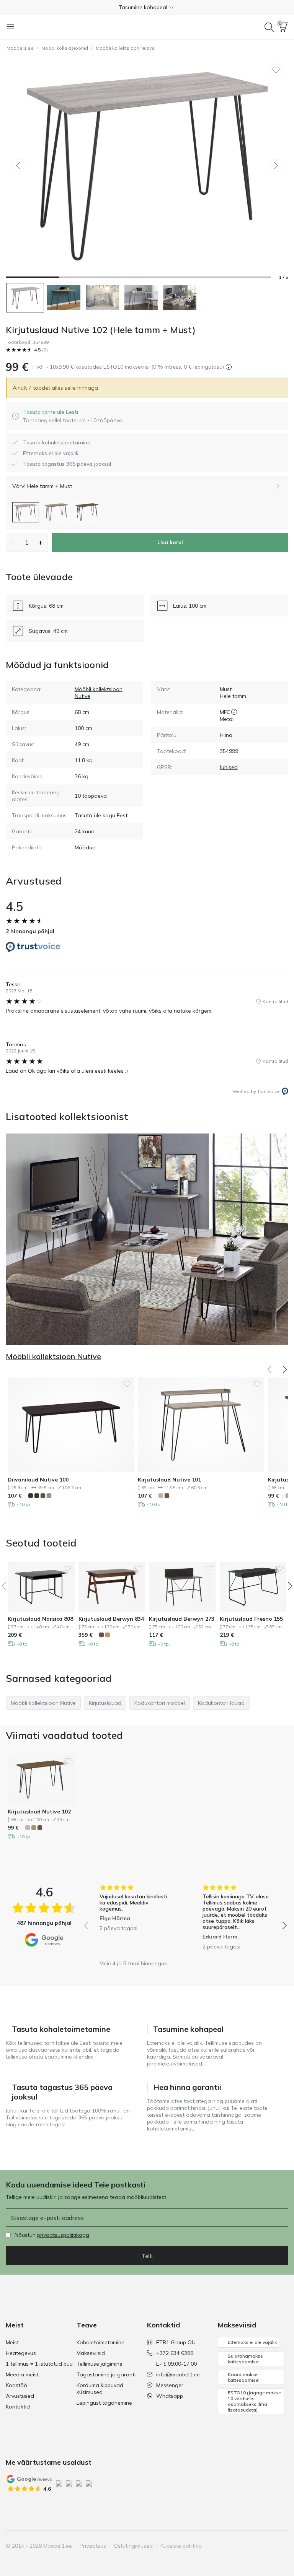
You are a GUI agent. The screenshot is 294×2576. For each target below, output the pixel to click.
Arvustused (20, 2396)
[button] (147, 7)
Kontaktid (18, 2407)
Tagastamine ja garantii (107, 2374)
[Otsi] (269, 27)
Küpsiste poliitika (181, 2546)
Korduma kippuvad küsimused (100, 2389)
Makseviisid (91, 2353)
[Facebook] (230, 2546)
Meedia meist (22, 2374)
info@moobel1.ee (178, 2374)
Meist (12, 2342)
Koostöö (16, 2385)
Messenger (170, 2385)
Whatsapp (170, 2396)
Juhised (229, 767)
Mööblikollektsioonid (65, 48)
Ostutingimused (133, 2546)
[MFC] (234, 712)
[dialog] (73, 416)
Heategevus (21, 2353)
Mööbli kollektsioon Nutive (125, 48)
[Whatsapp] (282, 2546)
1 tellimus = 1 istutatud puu (39, 2364)
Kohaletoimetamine (100, 2342)
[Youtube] (256, 2546)
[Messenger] (269, 2546)
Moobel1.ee (20, 48)
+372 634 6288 (175, 2353)
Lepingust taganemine (104, 2403)
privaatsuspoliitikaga (63, 2235)
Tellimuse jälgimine (100, 2364)
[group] (134, 1920)
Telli (147, 2256)
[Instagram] (243, 2546)
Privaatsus (93, 2546)
